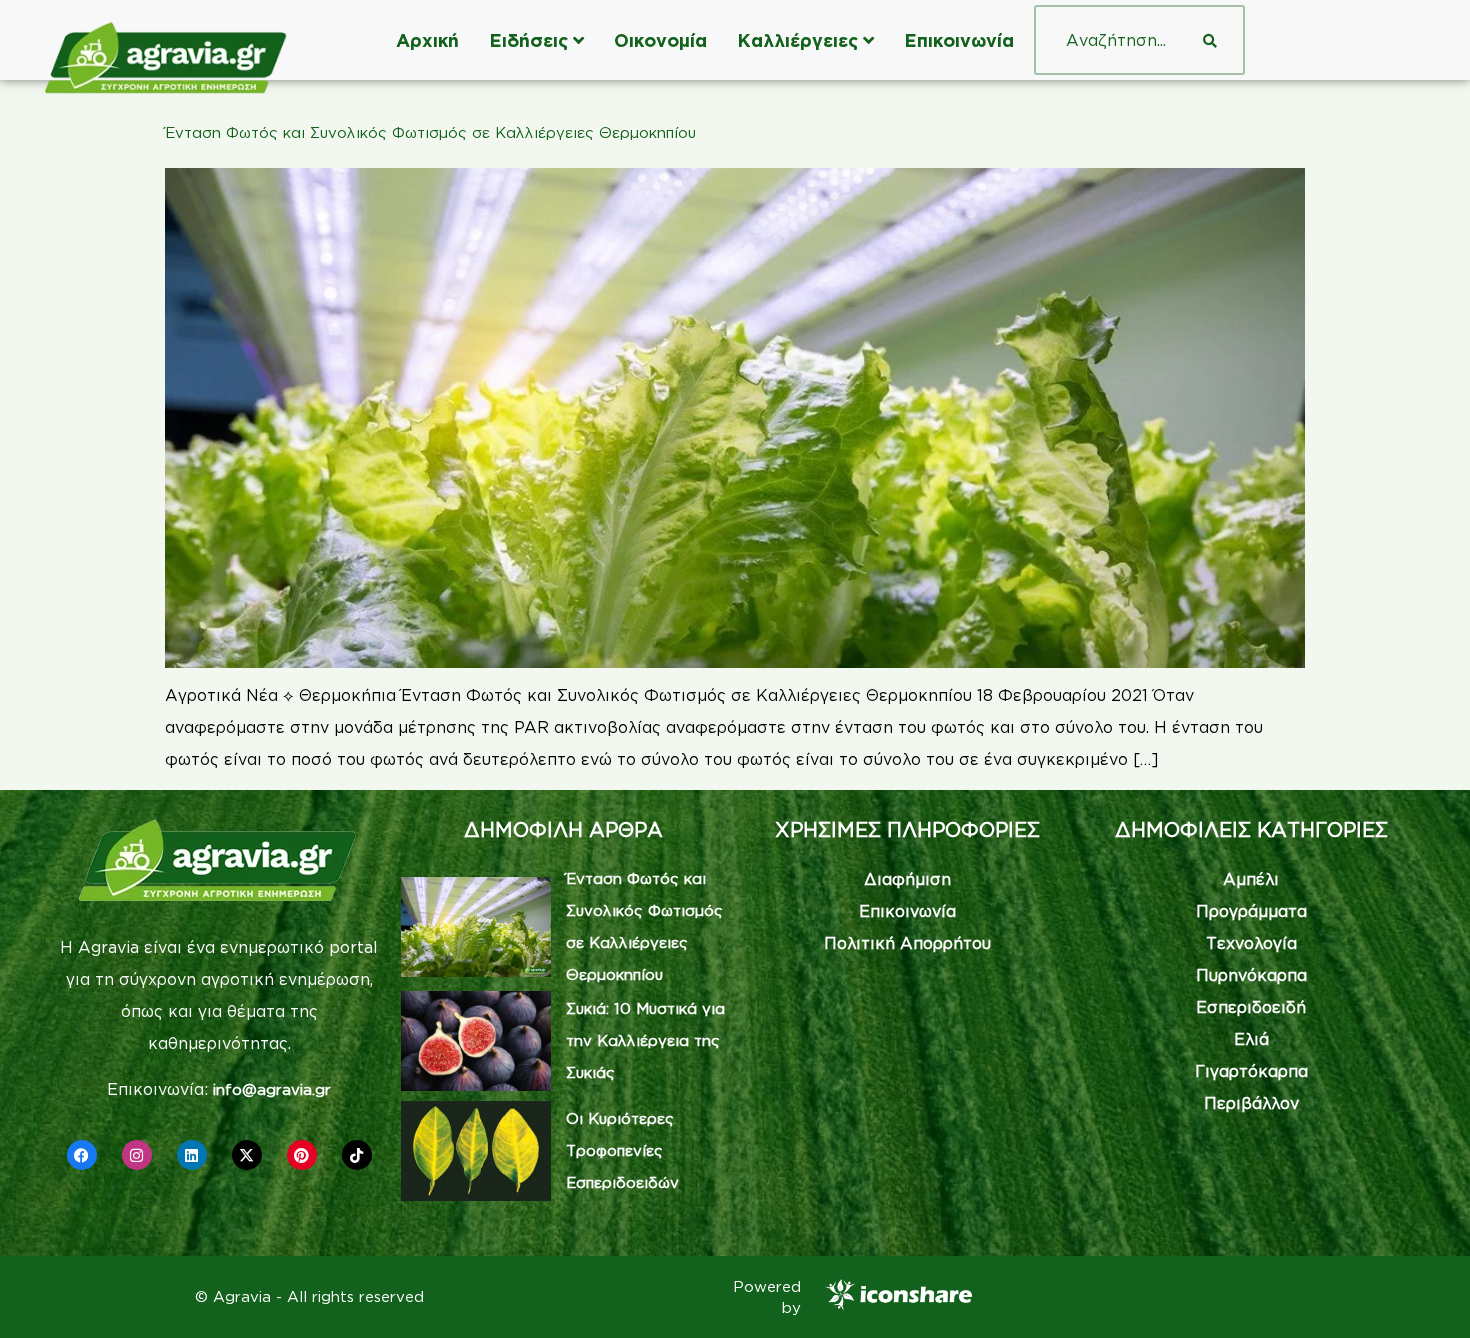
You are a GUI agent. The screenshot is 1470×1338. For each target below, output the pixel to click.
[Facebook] (82, 1155)
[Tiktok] (357, 1155)
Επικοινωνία (959, 40)
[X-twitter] (247, 1155)
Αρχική (427, 40)
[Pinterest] (302, 1155)
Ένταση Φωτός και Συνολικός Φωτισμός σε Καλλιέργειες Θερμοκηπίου (430, 132)
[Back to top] (1425, 1293)
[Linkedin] (192, 1155)
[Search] (1210, 40)
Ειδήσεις (528, 40)
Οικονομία (660, 40)
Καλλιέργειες (797, 40)
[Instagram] (137, 1155)
